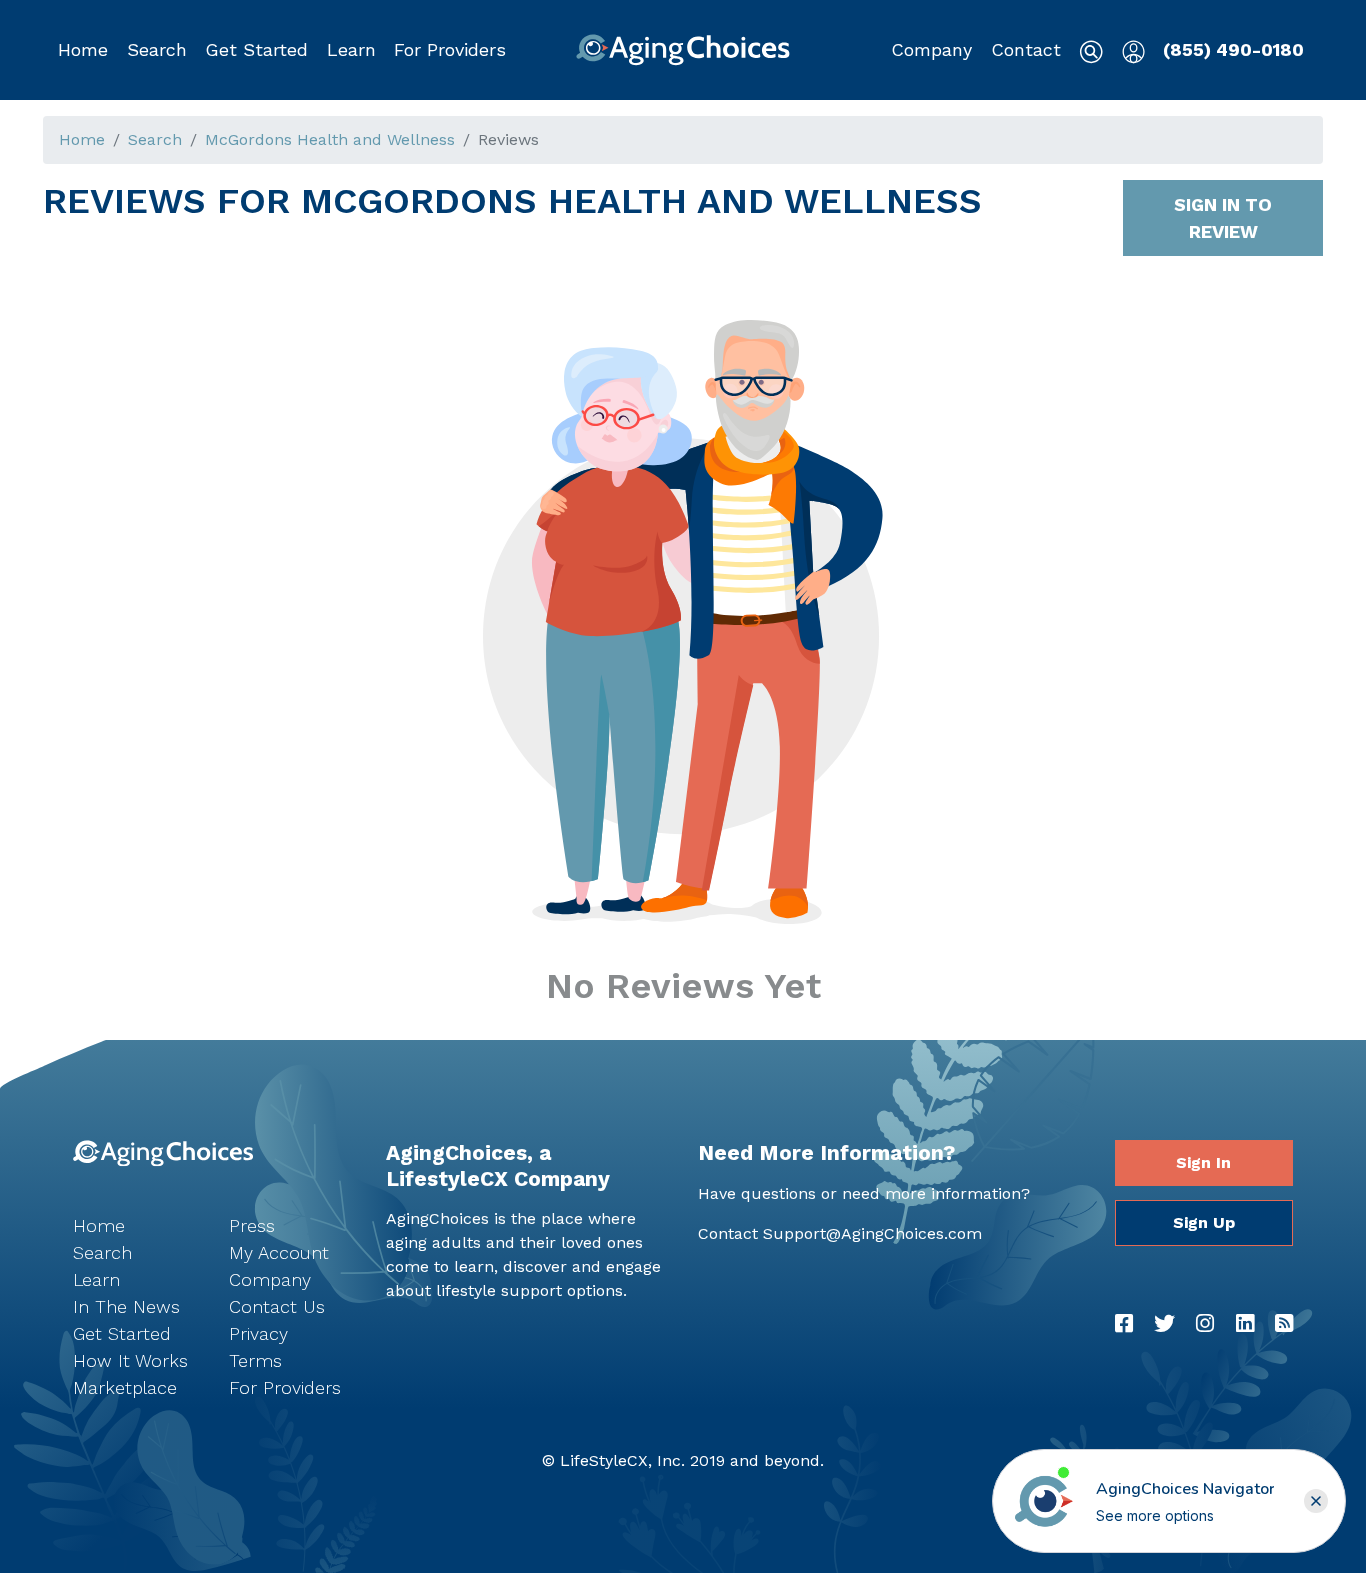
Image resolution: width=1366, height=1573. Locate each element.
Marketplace (125, 1387)
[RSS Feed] (1284, 1324)
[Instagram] (1205, 1324)
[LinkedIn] (1245, 1324)
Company (931, 49)
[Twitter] (1164, 1324)
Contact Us (277, 1306)
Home (83, 49)
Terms (255, 1360)
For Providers (450, 49)
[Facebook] (1124, 1324)
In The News (126, 1306)
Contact (1026, 49)
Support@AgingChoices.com (872, 1233)
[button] (157, 50)
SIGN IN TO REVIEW (1223, 218)
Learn (351, 49)
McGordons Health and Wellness (330, 139)
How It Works (130, 1360)
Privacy (258, 1333)
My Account (279, 1252)
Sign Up (1204, 1222)
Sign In (1203, 1162)
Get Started (256, 49)
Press (252, 1225)
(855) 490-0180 (1233, 49)
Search (157, 49)
